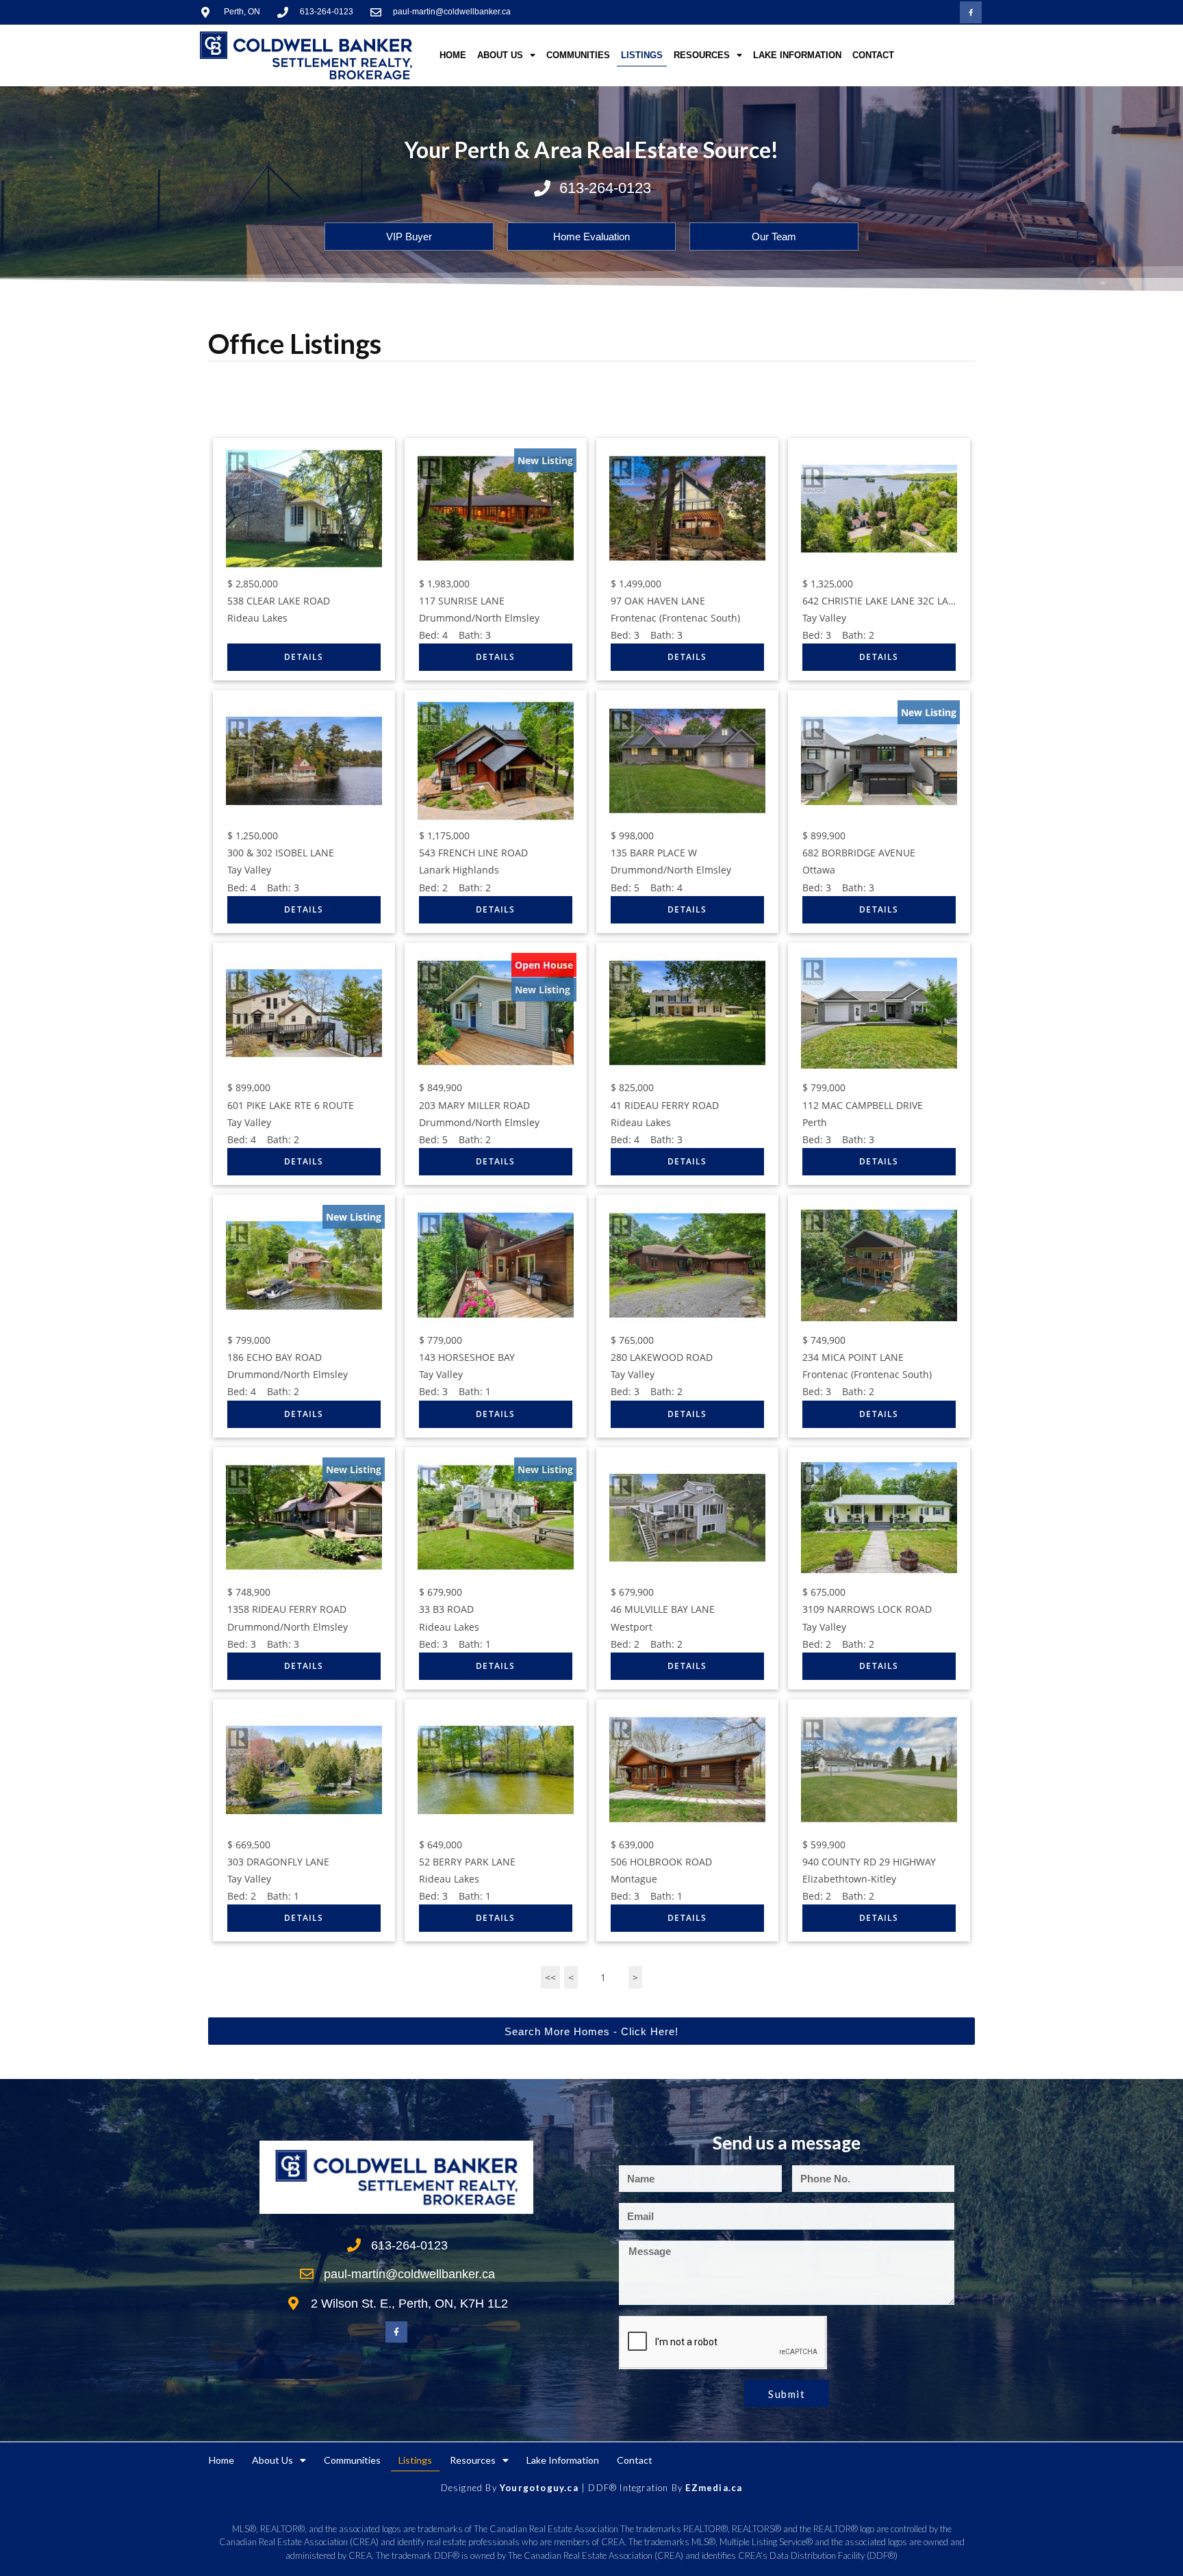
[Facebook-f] (971, 12)
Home (453, 55)
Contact (873, 55)
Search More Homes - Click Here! (591, 2031)
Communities (578, 55)
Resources (702, 55)
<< (550, 1977)
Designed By (470, 2488)
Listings (642, 55)
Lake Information (797, 55)
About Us (500, 55)
